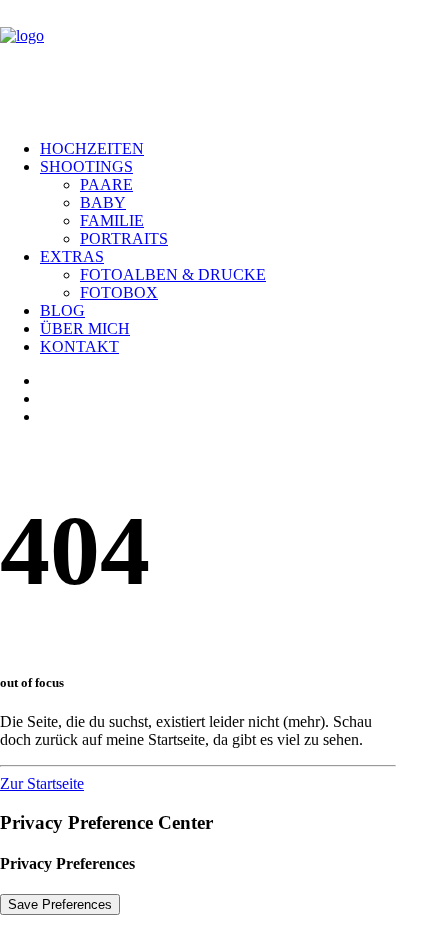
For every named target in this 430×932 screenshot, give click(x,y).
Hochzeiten (92, 148)
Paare (106, 184)
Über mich (85, 328)
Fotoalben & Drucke (173, 274)
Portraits (124, 238)
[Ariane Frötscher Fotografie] (215, 62)
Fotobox (119, 292)
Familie (112, 220)
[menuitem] (235, 149)
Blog (62, 310)
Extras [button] (72, 256)
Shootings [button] (86, 166)
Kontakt (79, 346)
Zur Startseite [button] (42, 783)
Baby (103, 202)
